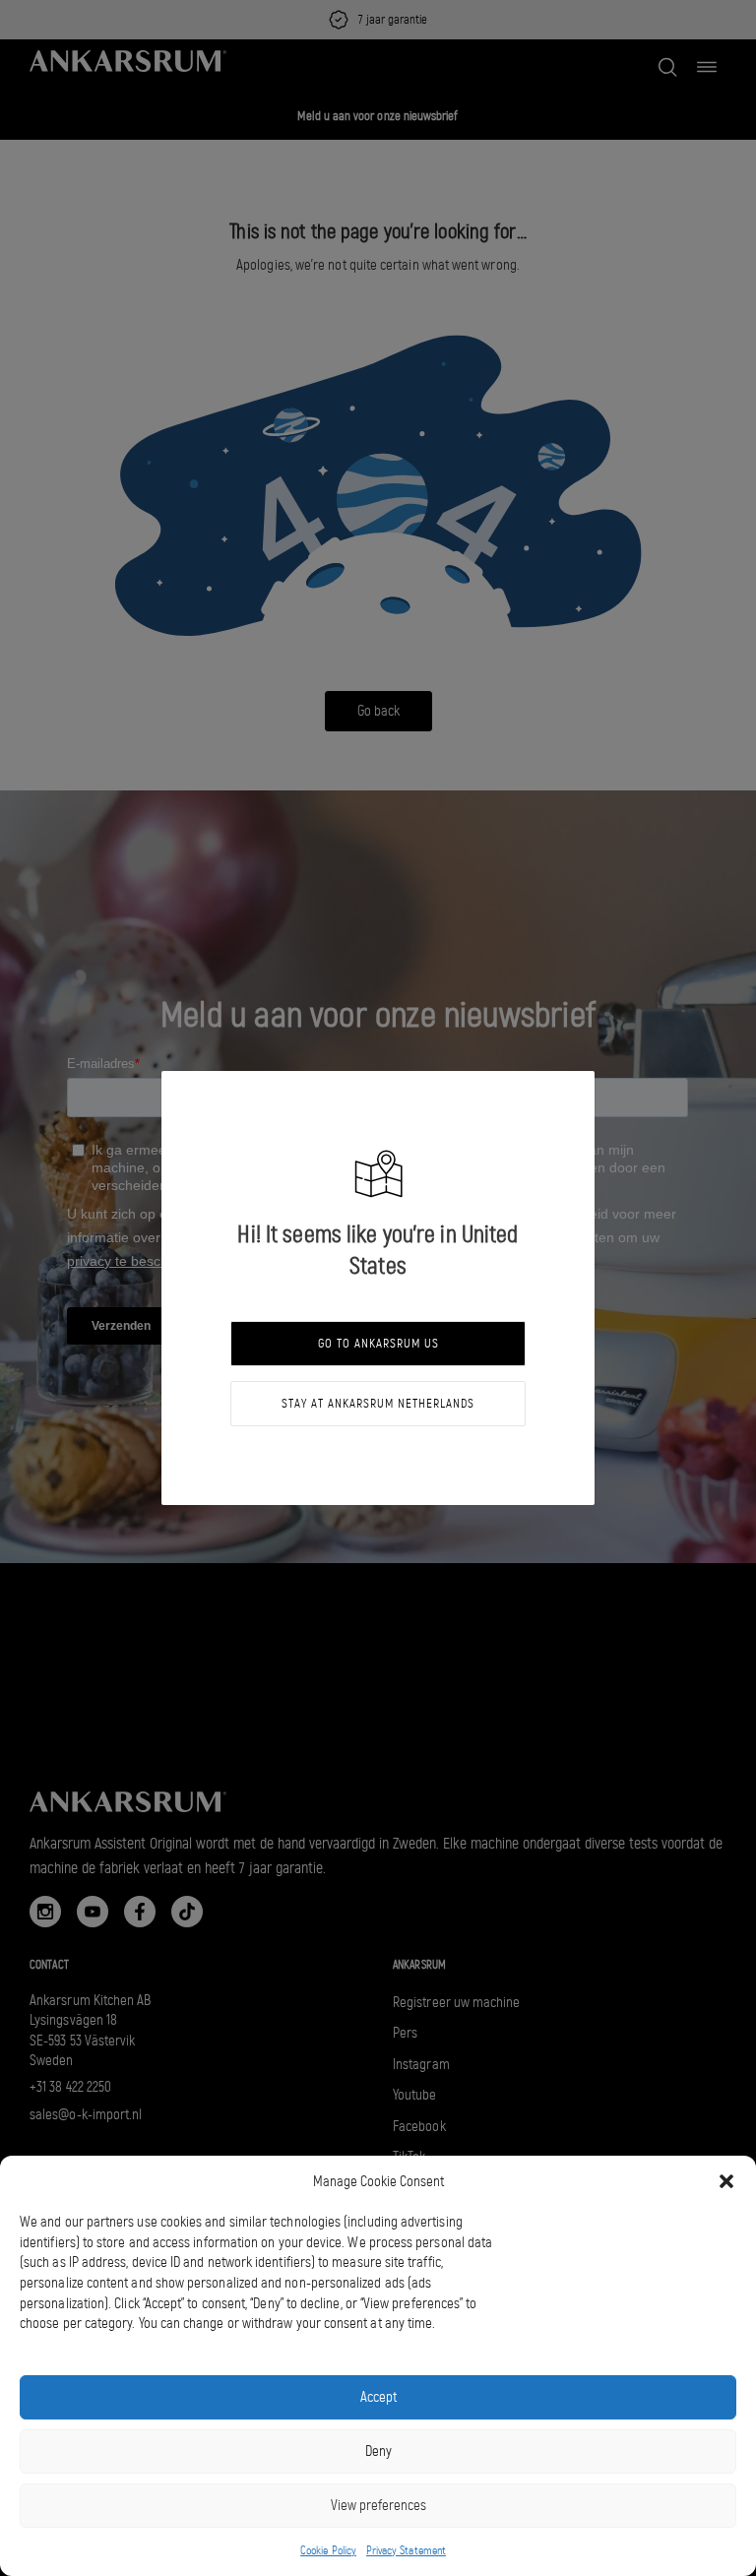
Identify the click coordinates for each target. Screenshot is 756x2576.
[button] (726, 2181)
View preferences (378, 2505)
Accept (378, 2397)
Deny (378, 2451)
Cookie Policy (328, 2550)
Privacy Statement (406, 2550)
